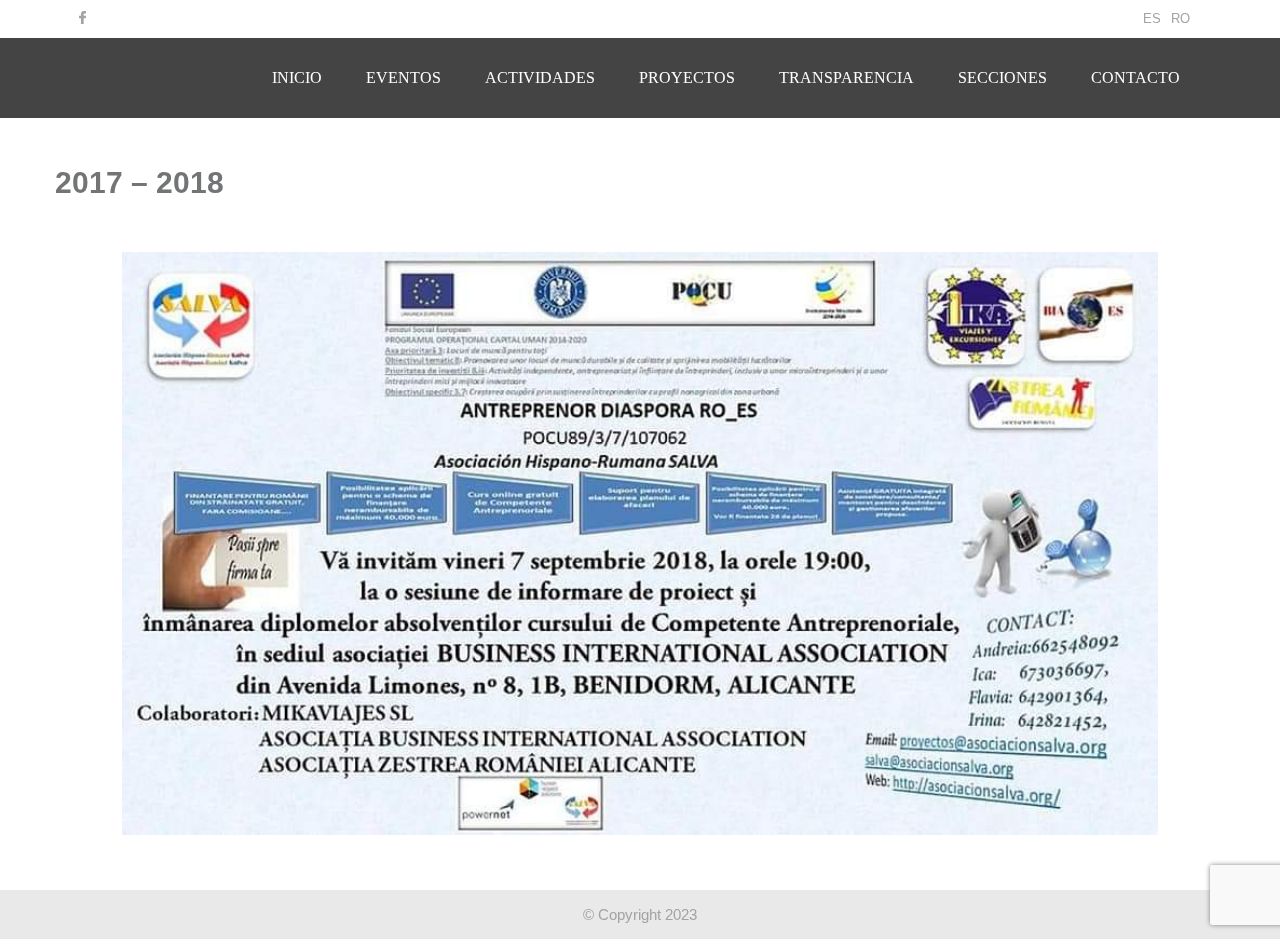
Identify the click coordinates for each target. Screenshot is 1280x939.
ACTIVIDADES (540, 77)
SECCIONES (1002, 77)
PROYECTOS (687, 77)
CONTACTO (1135, 77)
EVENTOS (403, 77)
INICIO (297, 77)
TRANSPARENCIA (846, 77)
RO (1180, 18)
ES (1152, 18)
